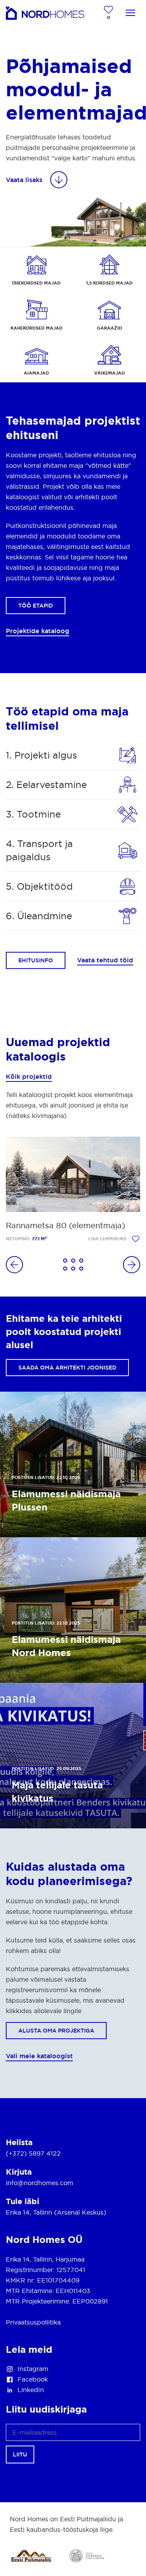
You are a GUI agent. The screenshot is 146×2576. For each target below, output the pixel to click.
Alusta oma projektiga (56, 2031)
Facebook (33, 2379)
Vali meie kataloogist (39, 2056)
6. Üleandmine (39, 916)
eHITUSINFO (36, 960)
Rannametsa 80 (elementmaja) (66, 1226)
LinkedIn (31, 2390)
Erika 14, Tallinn (29, 2212)
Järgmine (132, 1265)
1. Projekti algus (41, 755)
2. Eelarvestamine (46, 785)
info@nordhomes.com (40, 2183)
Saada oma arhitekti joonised (67, 1368)
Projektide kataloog (38, 631)
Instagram (33, 2369)
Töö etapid (36, 606)
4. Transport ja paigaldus (39, 850)
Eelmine (14, 1265)
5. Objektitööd (39, 886)
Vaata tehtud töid (105, 960)
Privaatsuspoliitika (33, 2322)
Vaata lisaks (24, 180)
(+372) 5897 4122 (33, 2153)
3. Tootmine (33, 814)
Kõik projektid (29, 1076)
